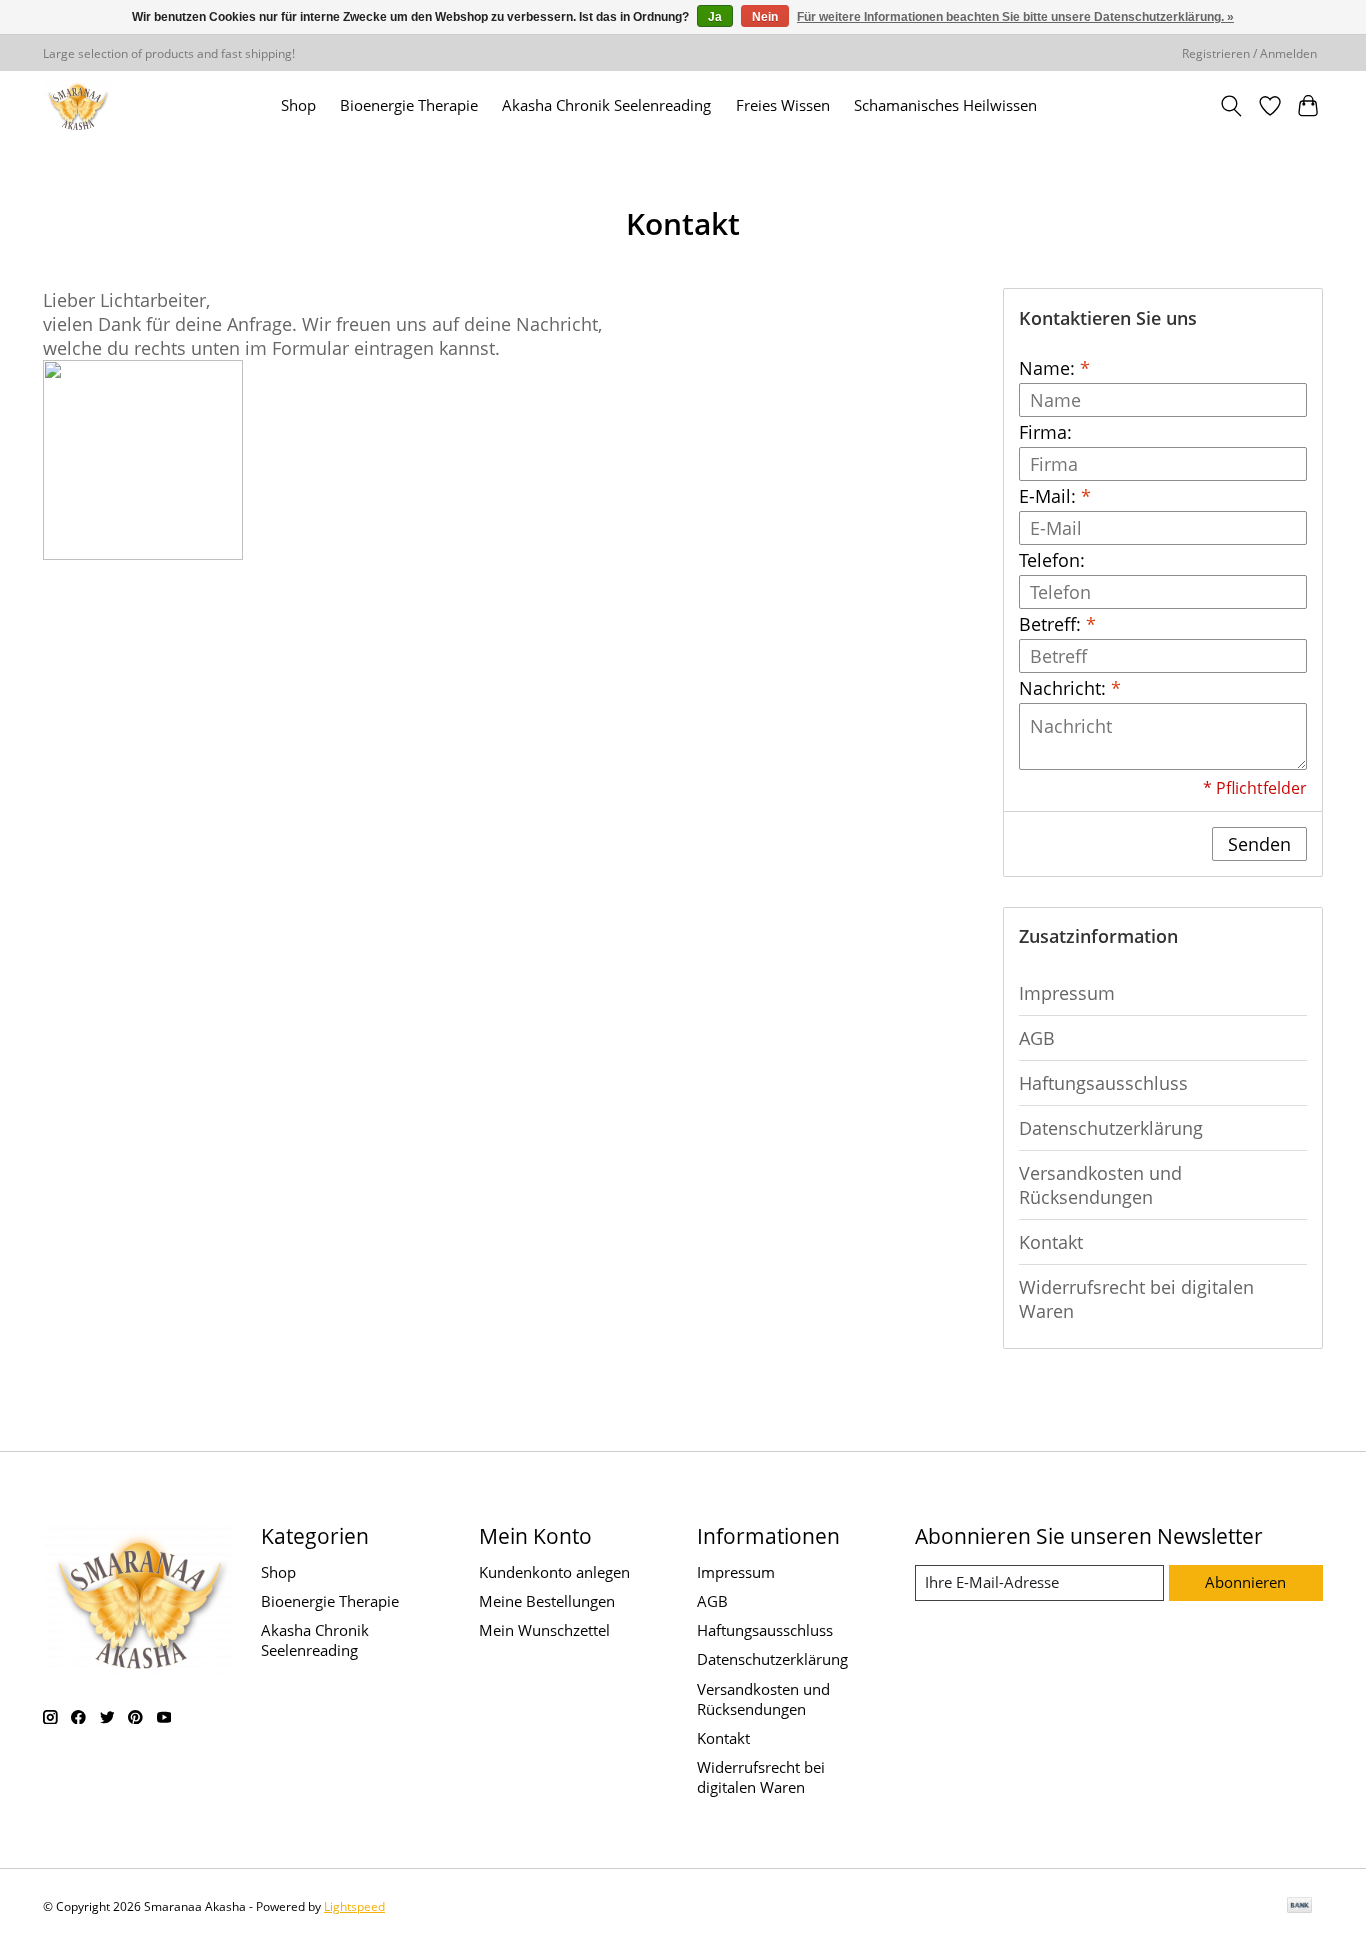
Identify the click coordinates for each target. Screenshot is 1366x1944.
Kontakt (1051, 1242)
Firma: (1045, 432)
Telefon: (1052, 560)
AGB (1037, 1038)
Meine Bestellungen (547, 1601)
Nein (765, 17)
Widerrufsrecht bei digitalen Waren (1136, 1299)
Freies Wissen (783, 105)
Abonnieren (1245, 1582)
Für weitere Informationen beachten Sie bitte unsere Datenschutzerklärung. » (1015, 17)
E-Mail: (1055, 496)
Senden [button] (1259, 844)
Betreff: (1057, 624)
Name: (1054, 368)
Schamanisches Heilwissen (945, 105)
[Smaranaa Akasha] (77, 105)
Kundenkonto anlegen (554, 1572)
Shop (298, 105)
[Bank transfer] (1300, 1907)
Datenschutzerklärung (1111, 1128)
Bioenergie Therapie (409, 105)
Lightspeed (354, 1906)
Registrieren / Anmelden (1249, 53)
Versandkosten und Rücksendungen (1100, 1185)
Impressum (1067, 993)
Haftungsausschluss (1103, 1083)
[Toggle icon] (1231, 106)
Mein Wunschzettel (544, 1630)
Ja (715, 17)
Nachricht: (1070, 688)
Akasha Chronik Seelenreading (606, 105)
